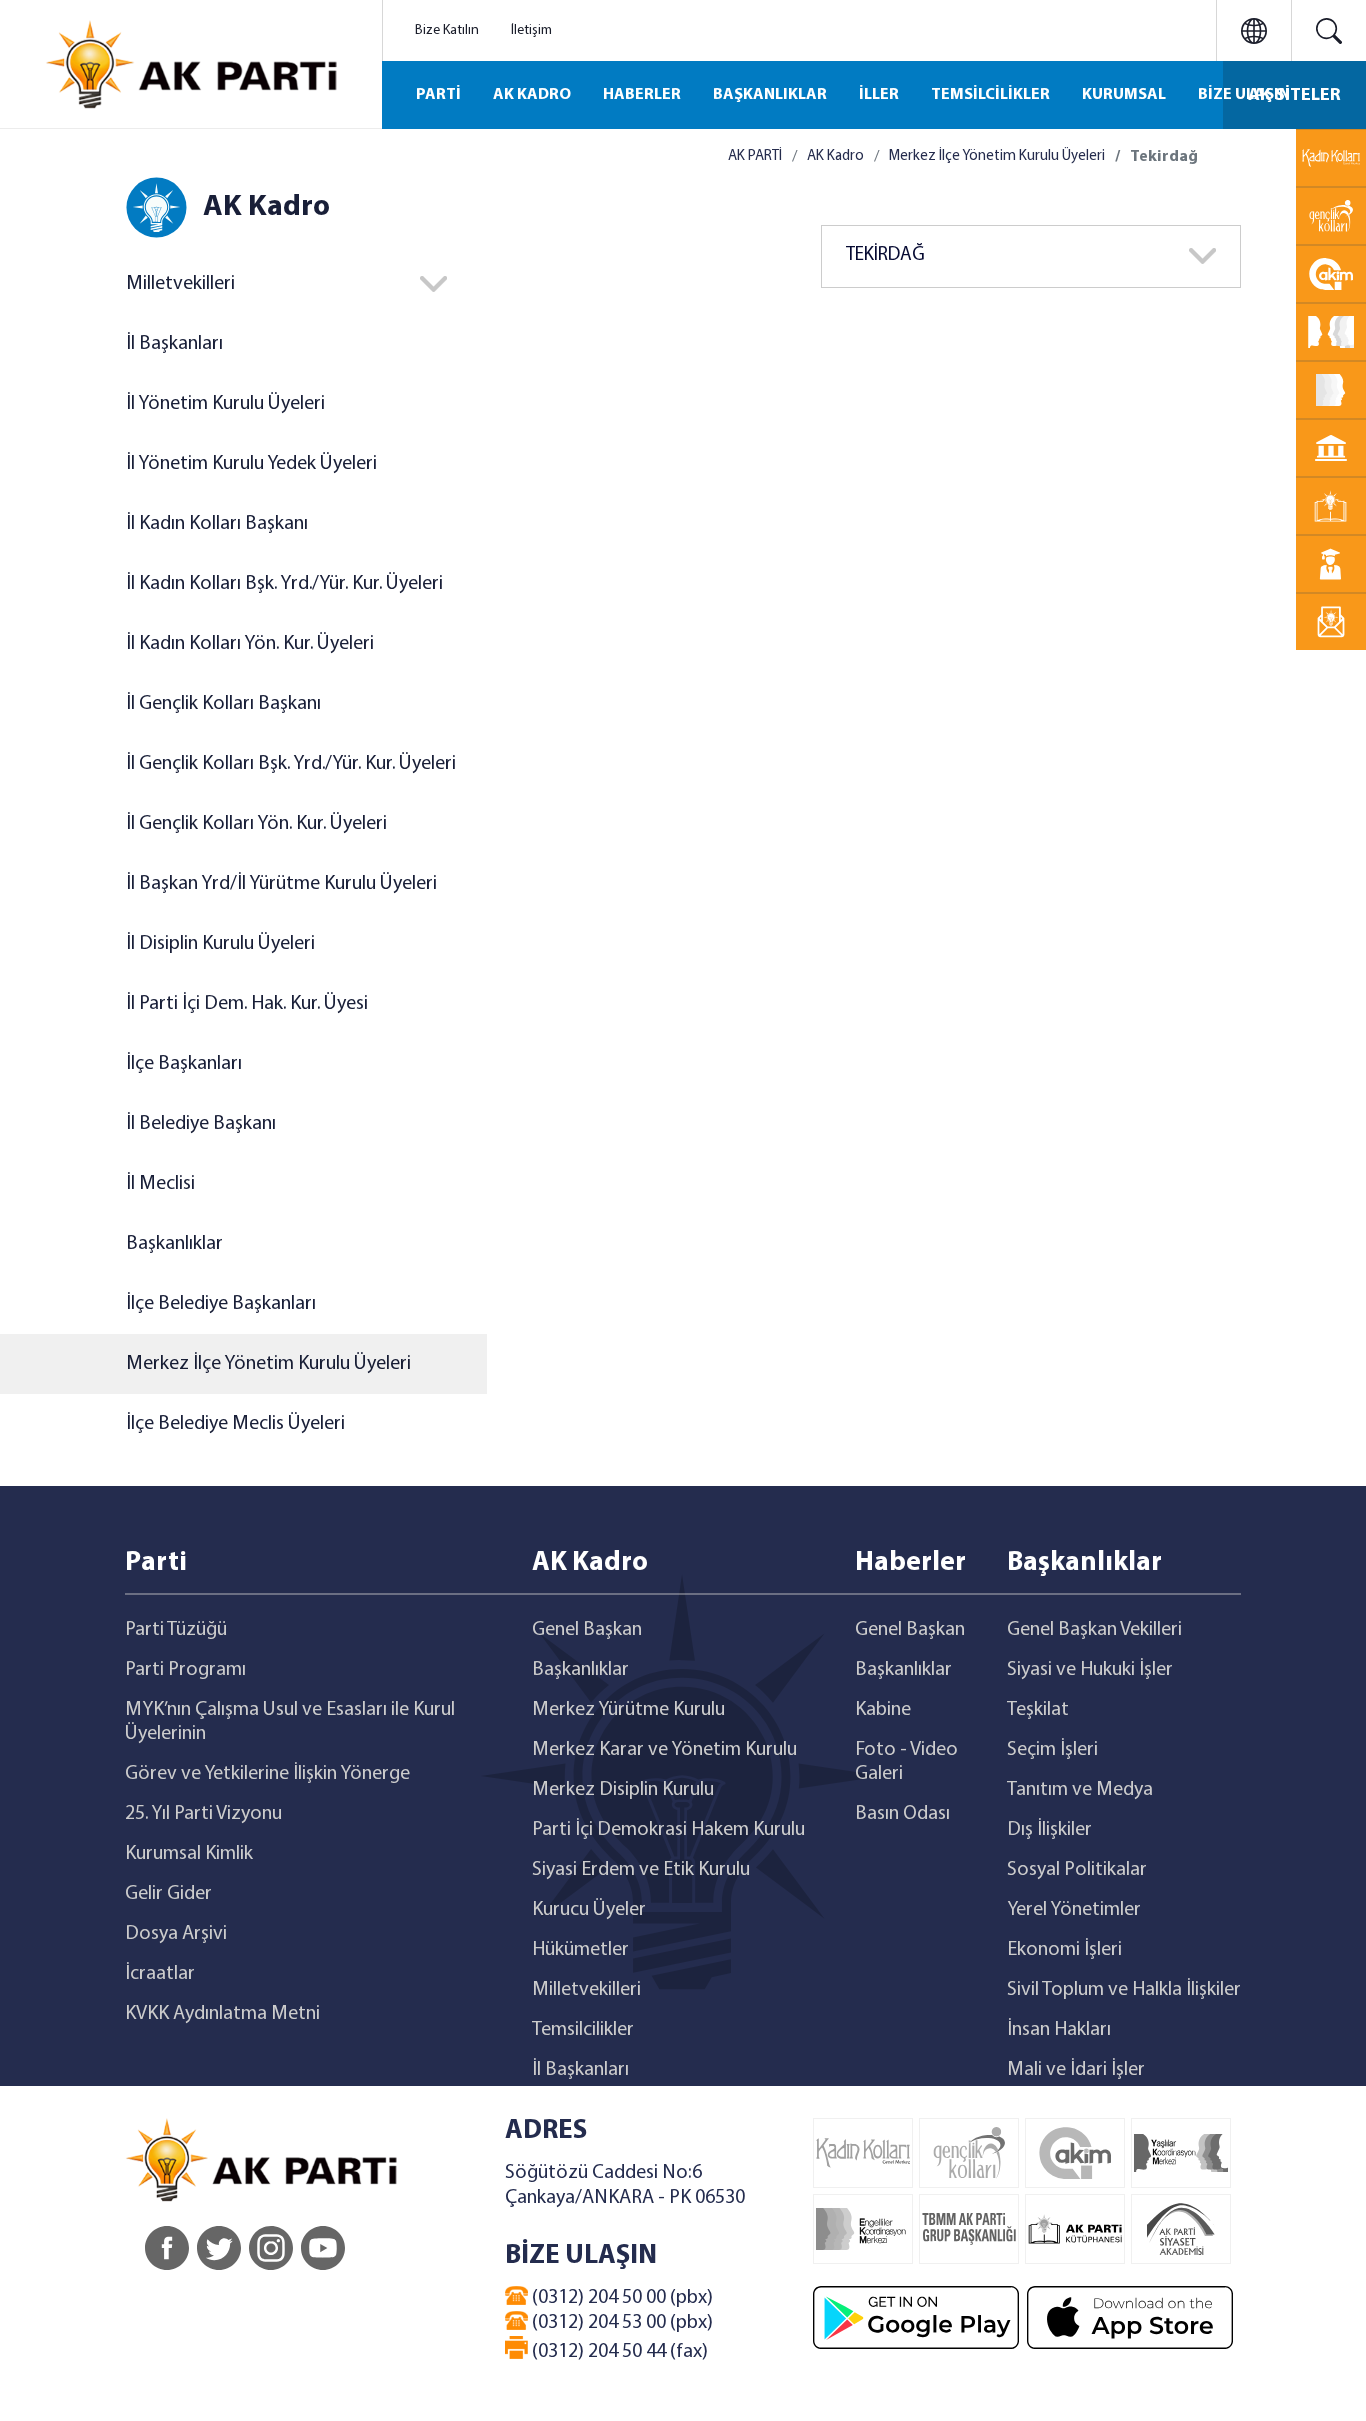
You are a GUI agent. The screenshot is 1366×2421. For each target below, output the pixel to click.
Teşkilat (1038, 1710)
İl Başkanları (174, 344)
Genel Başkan (587, 1630)
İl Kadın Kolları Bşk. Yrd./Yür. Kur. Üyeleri (284, 584)
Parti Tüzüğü (176, 1630)
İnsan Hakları (1059, 2030)
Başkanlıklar (174, 1244)
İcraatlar (160, 1974)
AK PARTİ (755, 156)
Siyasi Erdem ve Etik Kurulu (641, 1870)
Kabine (883, 1710)
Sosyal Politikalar (1077, 1870)
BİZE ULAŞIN (1244, 95)
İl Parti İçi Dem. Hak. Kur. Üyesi (247, 1004)
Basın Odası (902, 1814)
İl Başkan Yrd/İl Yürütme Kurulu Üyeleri (281, 884)
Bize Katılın (447, 30)
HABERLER (642, 95)
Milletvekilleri (586, 1990)
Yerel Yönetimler (1074, 1910)
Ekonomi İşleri (1064, 1950)
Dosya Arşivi (176, 1934)
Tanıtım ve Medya (1080, 1790)
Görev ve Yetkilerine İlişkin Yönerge (267, 1774)
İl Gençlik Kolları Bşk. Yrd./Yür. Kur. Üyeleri (291, 764)
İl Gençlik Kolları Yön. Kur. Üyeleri (256, 824)
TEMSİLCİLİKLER (990, 95)
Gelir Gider (168, 1894)
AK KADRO (532, 95)
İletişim (531, 30)
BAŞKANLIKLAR (770, 95)
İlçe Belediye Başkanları (221, 1304)
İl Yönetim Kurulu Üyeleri (225, 404)
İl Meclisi (160, 1184)
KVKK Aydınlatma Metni (222, 2014)
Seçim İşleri (1052, 1750)
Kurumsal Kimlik (189, 1854)
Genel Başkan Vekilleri (1094, 1630)
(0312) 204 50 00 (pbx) (620, 2298)
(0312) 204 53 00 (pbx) (620, 2323)
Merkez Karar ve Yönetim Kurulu (664, 1750)
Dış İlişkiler (1049, 1830)
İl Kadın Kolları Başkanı (217, 524)
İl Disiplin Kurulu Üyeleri (220, 944)
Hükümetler (580, 1950)
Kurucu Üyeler (589, 1910)
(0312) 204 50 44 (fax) (618, 2352)
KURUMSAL (1124, 95)
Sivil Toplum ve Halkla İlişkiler (1124, 1990)
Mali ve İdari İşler (1076, 2070)
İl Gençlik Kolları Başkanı (223, 704)
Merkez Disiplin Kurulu (623, 1790)
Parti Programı (185, 1670)
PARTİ (438, 95)
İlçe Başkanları (184, 1064)
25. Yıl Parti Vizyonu (203, 1814)
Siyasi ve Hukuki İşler (1090, 1670)
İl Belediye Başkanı (201, 1124)
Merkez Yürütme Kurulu (628, 1710)
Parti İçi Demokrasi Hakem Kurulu (668, 1830)
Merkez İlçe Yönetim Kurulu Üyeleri (268, 1364)
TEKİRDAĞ (885, 255)
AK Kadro (835, 156)
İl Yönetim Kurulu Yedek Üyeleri (251, 464)
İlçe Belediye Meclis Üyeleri (235, 1424)
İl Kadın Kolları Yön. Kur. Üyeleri (250, 644)
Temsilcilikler (583, 2030)
